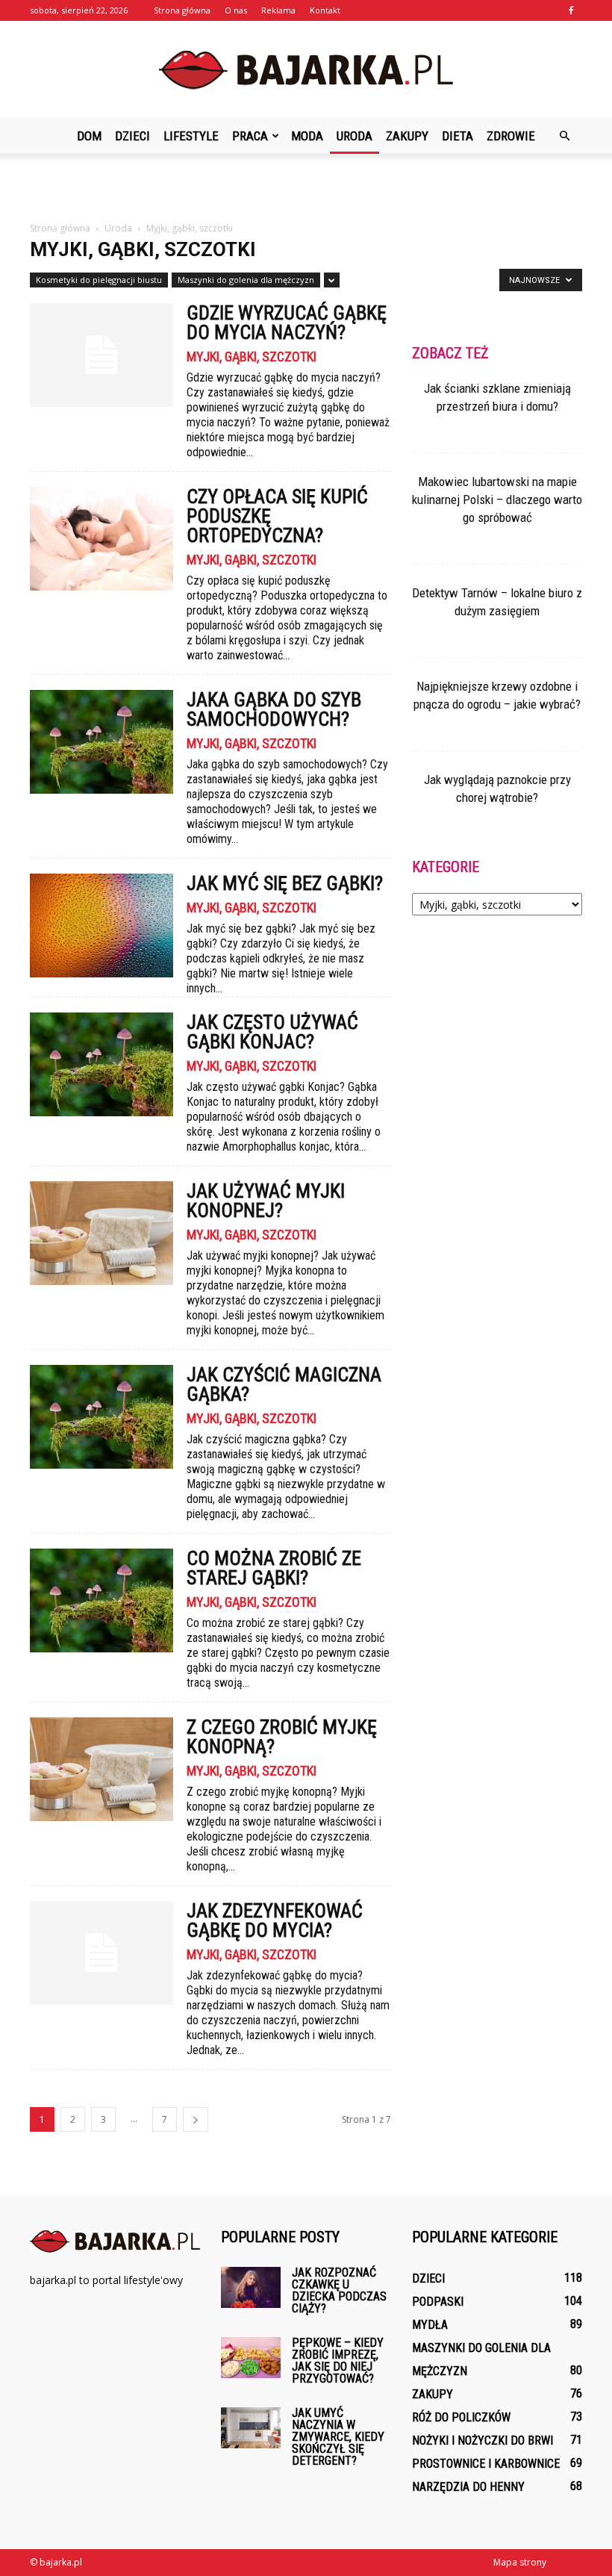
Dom (89, 136)
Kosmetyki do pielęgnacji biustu (99, 280)
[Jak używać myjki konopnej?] (102, 1233)
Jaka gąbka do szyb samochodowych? (274, 709)
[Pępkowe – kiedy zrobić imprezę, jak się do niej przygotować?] (251, 2358)
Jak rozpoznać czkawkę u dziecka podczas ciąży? (339, 2290)
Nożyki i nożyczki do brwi (483, 2440)
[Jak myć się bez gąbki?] (102, 925)
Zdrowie (511, 136)
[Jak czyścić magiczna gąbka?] (102, 1417)
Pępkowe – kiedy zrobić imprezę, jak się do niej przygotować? (338, 2361)
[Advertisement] (306, 187)
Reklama (278, 10)
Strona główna (182, 10)
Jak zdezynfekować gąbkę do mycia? (275, 1920)
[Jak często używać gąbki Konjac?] (102, 1064)
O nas (236, 10)
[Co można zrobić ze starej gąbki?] (102, 1600)
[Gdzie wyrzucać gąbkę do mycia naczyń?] (102, 355)
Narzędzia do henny (468, 2487)
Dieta (458, 136)
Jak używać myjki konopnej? (266, 1201)
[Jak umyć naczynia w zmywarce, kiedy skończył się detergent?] (251, 2428)
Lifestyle (191, 136)
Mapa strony (520, 2562)
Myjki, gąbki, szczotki (252, 357)
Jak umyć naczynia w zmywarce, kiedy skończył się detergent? (338, 2437)
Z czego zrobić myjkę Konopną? (282, 1737)
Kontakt (325, 10)
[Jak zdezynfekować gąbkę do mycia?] (102, 1953)
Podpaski (438, 2302)
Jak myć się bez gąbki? (285, 883)
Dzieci (132, 136)
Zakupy (407, 136)
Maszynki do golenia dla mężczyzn (246, 280)
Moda (307, 136)
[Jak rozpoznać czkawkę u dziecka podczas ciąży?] (251, 2287)
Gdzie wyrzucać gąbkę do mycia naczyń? (287, 323)
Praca (250, 136)
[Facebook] (571, 10)
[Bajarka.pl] (306, 70)
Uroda (355, 136)
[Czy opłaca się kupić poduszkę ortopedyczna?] (102, 539)
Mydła (430, 2325)
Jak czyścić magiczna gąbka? (284, 1384)
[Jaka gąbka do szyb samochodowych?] (102, 742)
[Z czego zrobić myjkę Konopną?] (102, 1769)
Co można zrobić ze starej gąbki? (274, 1568)
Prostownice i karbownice (486, 2464)
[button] (564, 136)
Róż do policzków (461, 2417)
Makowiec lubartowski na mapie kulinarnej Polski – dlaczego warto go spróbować (497, 500)
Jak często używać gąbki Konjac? (272, 1032)
